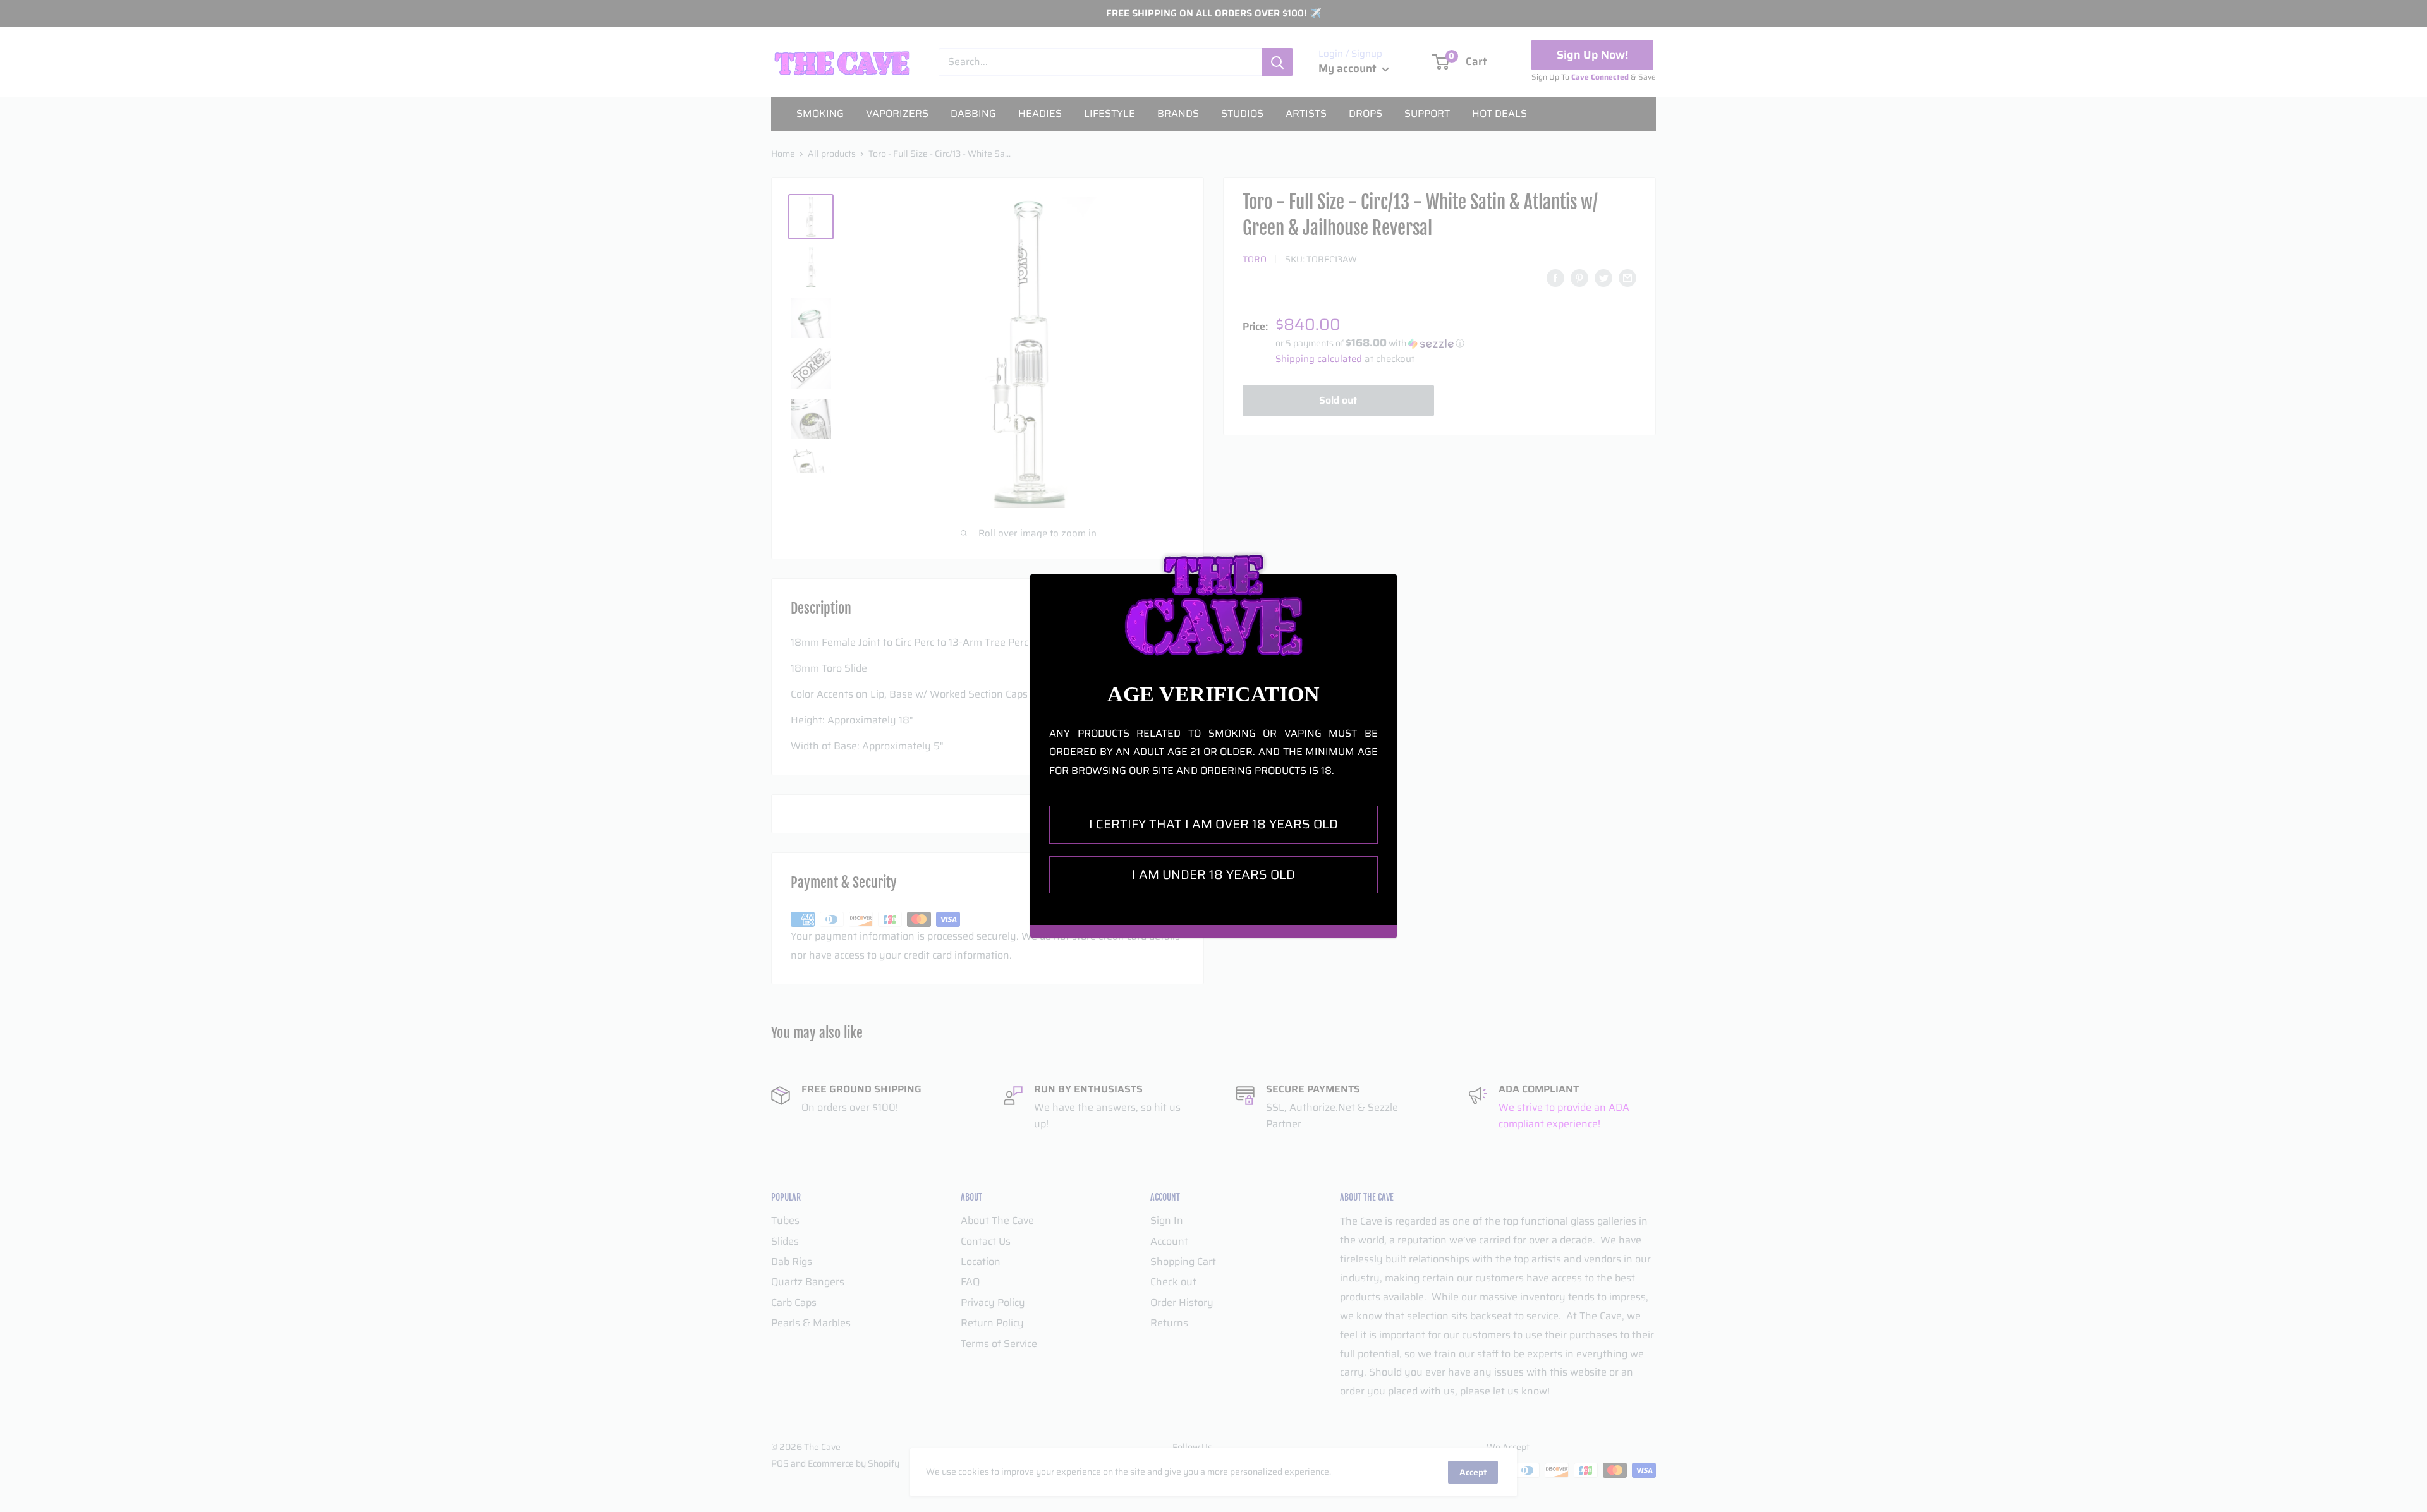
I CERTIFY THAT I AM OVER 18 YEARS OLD (1213, 824)
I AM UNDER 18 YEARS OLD (1213, 874)
